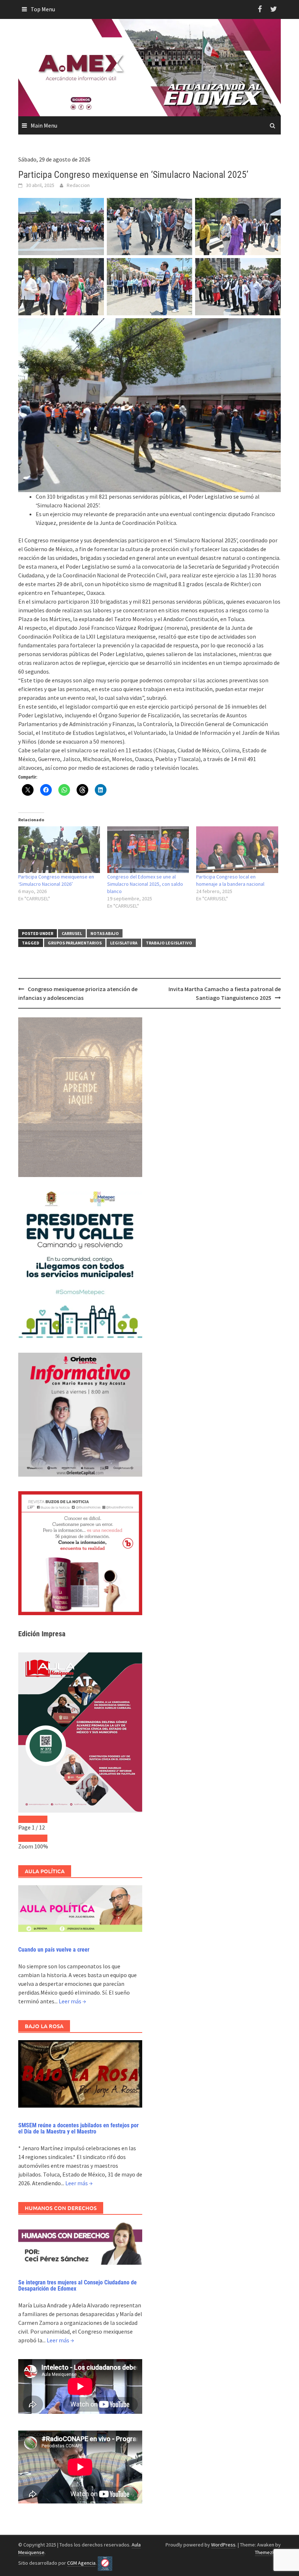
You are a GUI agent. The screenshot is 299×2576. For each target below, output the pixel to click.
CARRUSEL (72, 933)
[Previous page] (26, 1819)
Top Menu (43, 9)
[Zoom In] (40, 1838)
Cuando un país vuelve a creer (54, 1950)
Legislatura (124, 943)
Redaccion (78, 185)
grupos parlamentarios (75, 943)
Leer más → (72, 2001)
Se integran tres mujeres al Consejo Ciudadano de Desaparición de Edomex (77, 2286)
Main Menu (44, 125)
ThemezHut (267, 2552)
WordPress (223, 2545)
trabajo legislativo (169, 943)
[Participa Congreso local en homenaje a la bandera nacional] (237, 850)
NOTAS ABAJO (105, 933)
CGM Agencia (81, 2563)
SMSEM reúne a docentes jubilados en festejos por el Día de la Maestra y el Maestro (78, 2129)
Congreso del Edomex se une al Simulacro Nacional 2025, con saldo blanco (145, 884)
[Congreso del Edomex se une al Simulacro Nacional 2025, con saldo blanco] (148, 850)
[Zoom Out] (26, 1838)
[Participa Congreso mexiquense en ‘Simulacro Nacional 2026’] (59, 850)
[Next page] (40, 1819)
